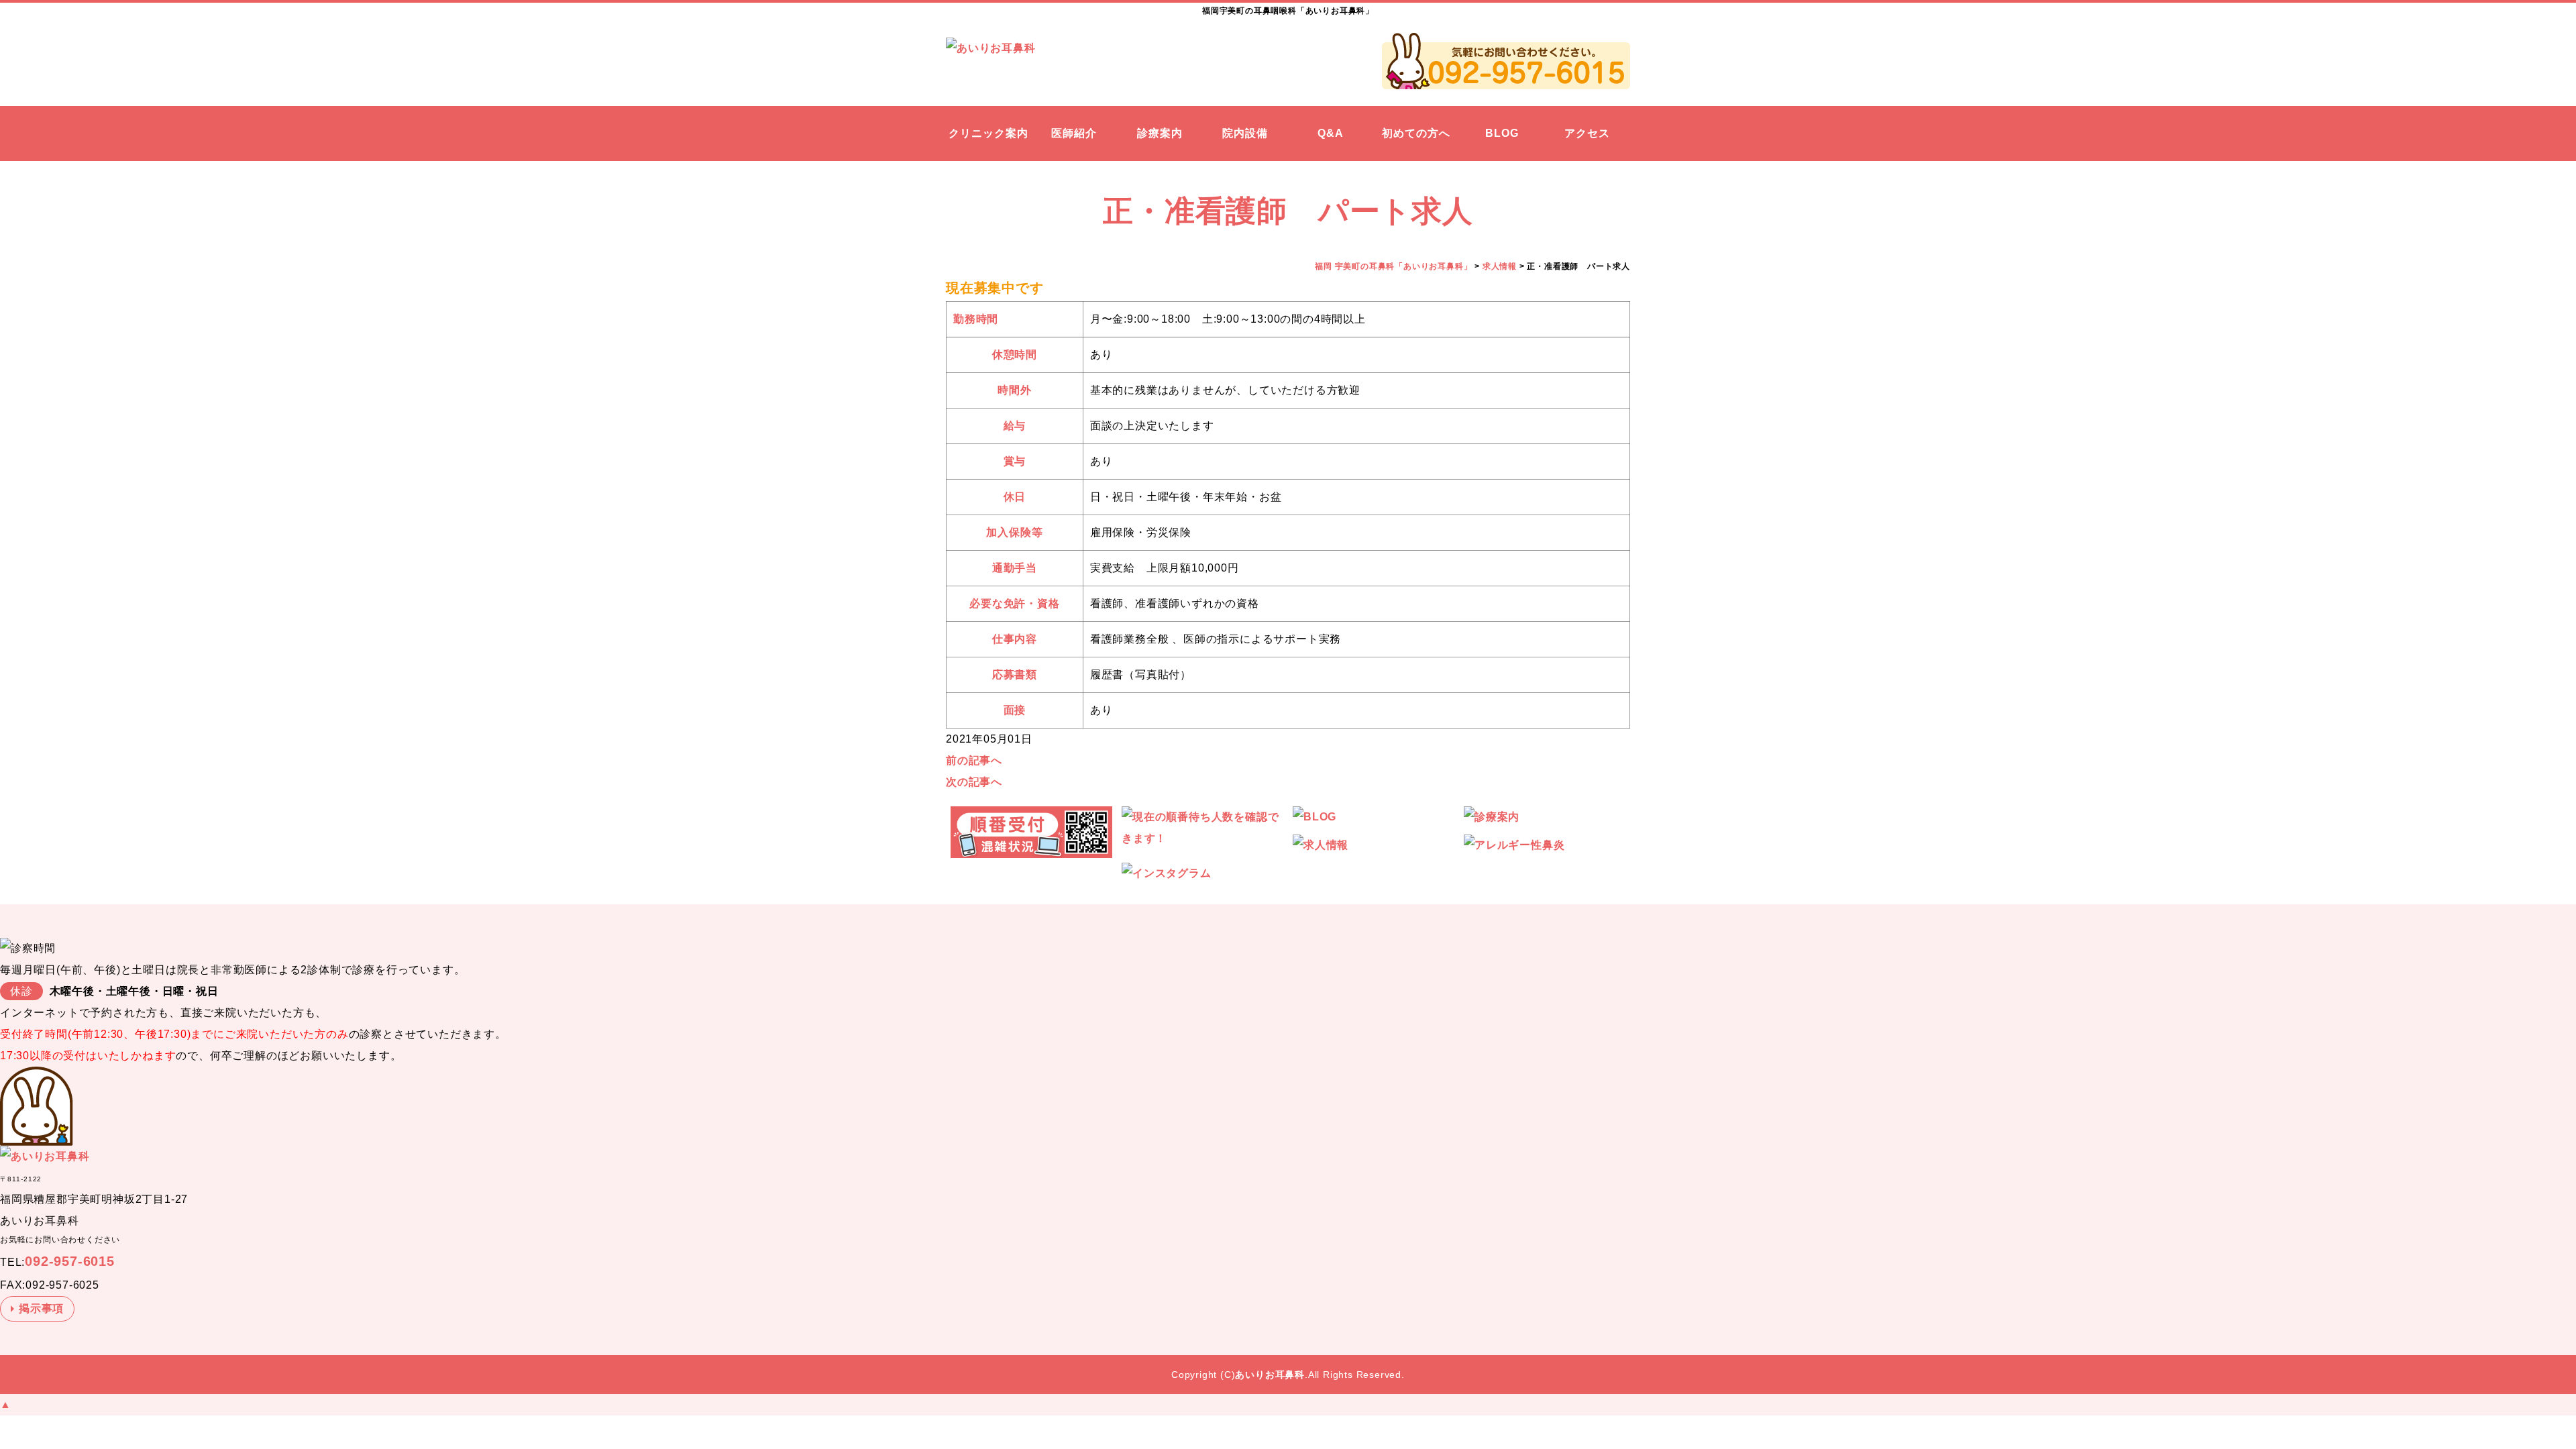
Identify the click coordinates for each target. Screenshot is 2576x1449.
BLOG (1502, 133)
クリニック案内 (988, 133)
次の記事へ (974, 782)
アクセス (1587, 133)
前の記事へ (974, 760)
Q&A (1331, 133)
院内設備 (1245, 133)
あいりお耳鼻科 (1270, 1375)
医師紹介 (1074, 133)
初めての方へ (1416, 133)
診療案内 (1160, 133)
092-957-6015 (70, 1261)
